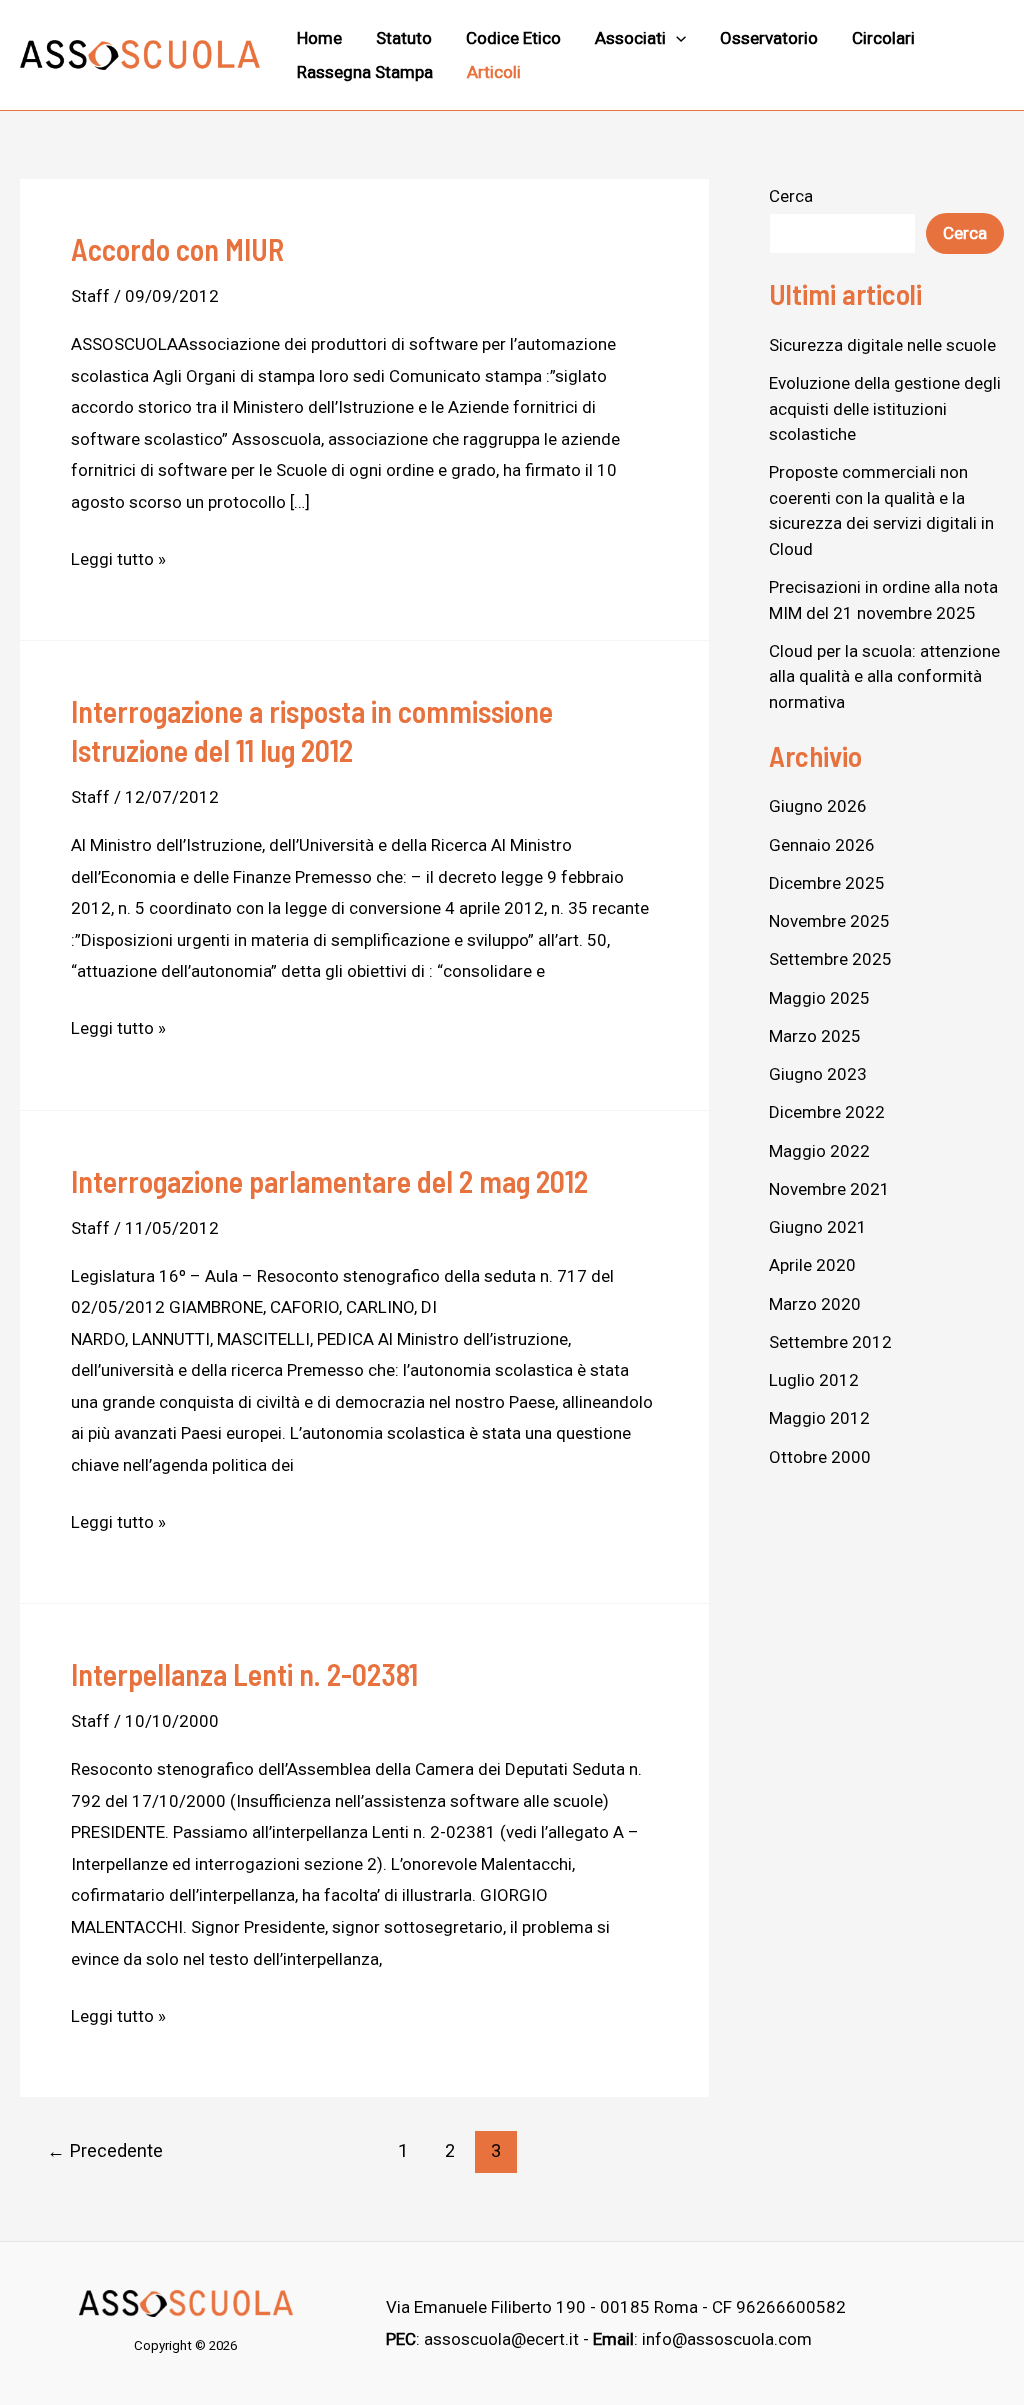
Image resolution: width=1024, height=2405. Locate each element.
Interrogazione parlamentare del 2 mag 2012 (329, 1181)
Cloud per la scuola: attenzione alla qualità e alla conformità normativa (884, 676)
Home (319, 38)
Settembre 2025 (830, 959)
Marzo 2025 (815, 1036)
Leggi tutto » (118, 556)
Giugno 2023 (818, 1074)
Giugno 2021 (818, 1227)
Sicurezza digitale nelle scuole (882, 345)
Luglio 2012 (814, 1380)
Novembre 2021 (829, 1189)
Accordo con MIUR (177, 249)
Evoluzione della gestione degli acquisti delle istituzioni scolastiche (885, 408)
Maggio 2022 (819, 1151)
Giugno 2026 (818, 806)
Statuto (404, 38)
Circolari (883, 38)
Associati (630, 38)
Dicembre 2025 (827, 883)
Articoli (494, 72)
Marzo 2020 (815, 1304)
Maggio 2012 (819, 1418)
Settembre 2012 (830, 1342)
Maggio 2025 (819, 998)
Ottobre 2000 (820, 1457)
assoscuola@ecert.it (501, 2339)
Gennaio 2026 (822, 845)
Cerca (791, 196)
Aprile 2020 (812, 1265)
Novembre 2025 (829, 921)
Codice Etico (513, 38)
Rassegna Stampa (365, 72)
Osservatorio (769, 38)
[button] (676, 38)
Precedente (105, 2150)
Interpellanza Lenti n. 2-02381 (244, 1674)
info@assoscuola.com (727, 2339)
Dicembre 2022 (827, 1112)
